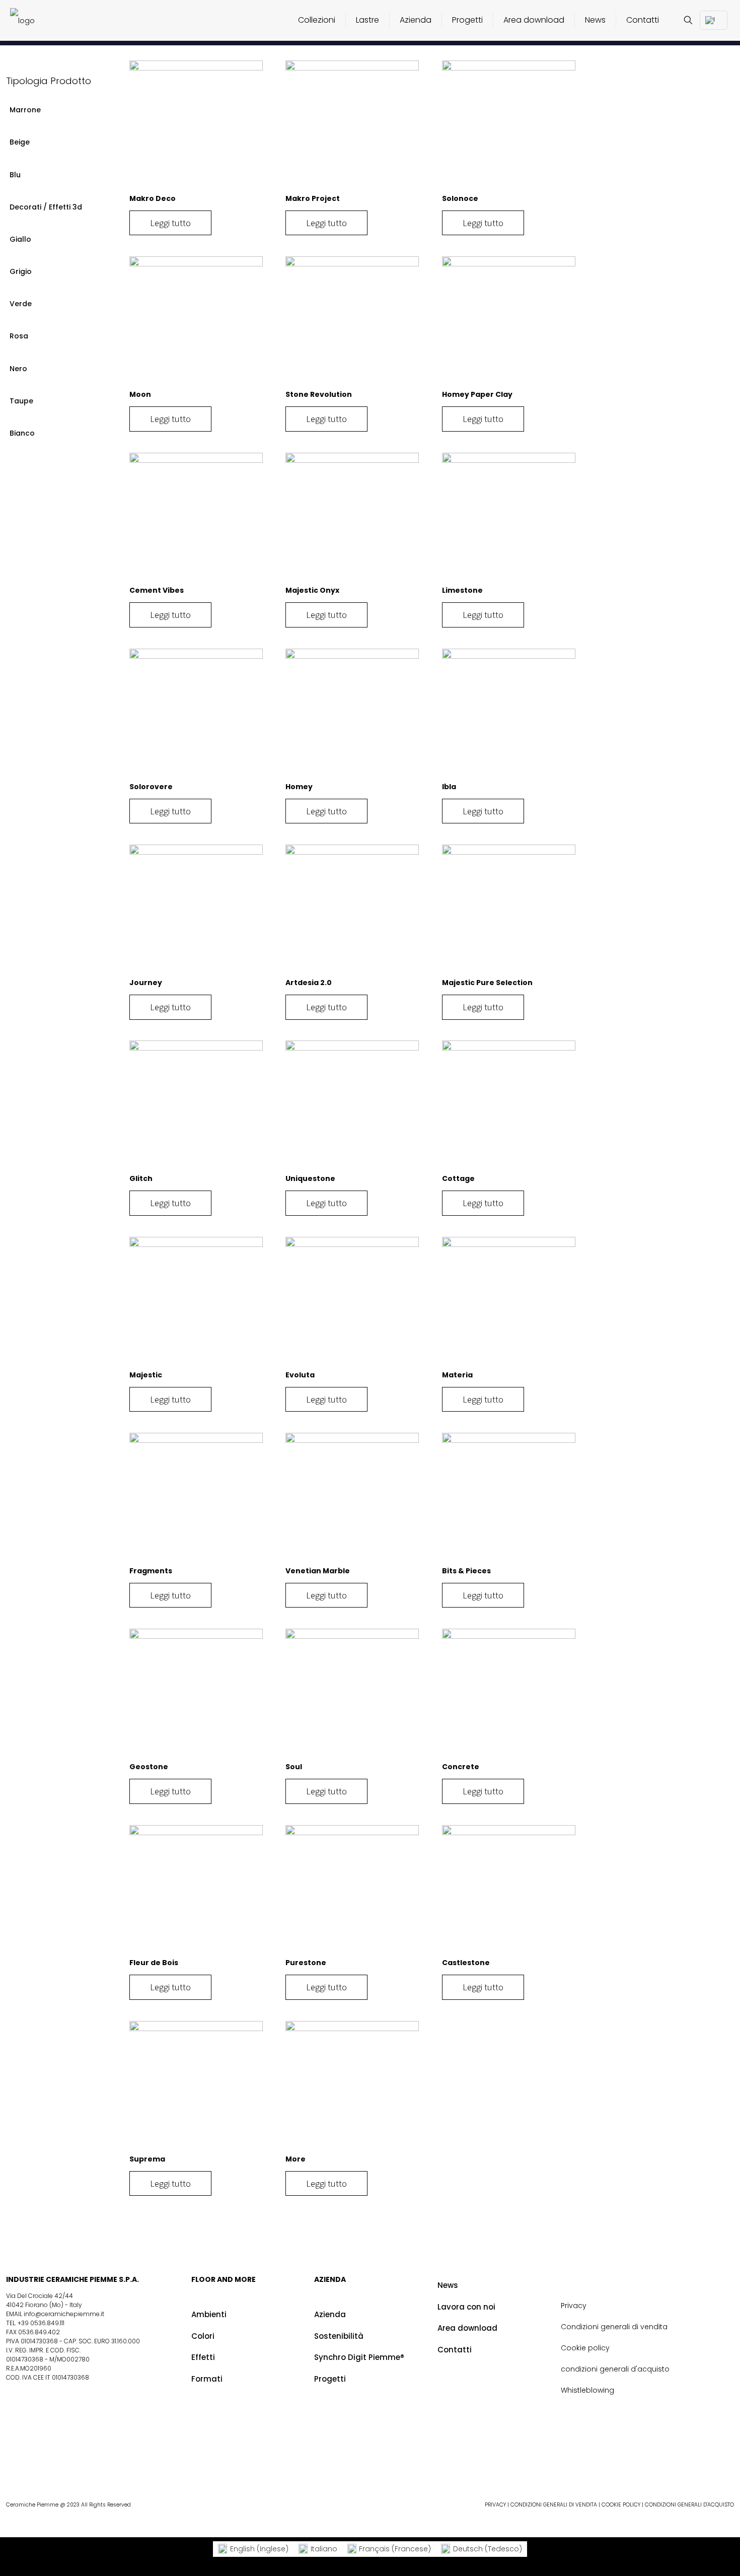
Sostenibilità (339, 2336)
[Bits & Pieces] (509, 1500)
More (295, 2159)
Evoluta (300, 1375)
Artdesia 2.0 (309, 983)
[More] (352, 2088)
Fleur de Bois (154, 1963)
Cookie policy (585, 2348)
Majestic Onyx (312, 590)
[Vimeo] (686, 2464)
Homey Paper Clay (477, 394)
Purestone (306, 1963)
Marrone (25, 110)
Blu (15, 175)
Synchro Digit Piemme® (359, 2357)
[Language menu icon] (714, 20)
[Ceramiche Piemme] (22, 20)
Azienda (330, 2314)
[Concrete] (509, 1695)
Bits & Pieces (466, 1571)
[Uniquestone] (352, 1107)
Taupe (21, 401)
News (448, 2285)
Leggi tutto (170, 223)
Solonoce (460, 198)
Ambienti (209, 2314)
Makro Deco (153, 198)
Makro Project (313, 198)
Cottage (458, 1178)
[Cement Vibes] (196, 519)
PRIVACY (495, 2505)
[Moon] (196, 323)
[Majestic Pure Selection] (509, 911)
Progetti (330, 2379)
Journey (146, 983)
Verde (21, 304)
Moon (140, 394)
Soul (294, 1767)
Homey (299, 787)
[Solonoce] (509, 127)
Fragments (151, 1571)
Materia (457, 1375)
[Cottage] (509, 1107)
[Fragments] (196, 1500)
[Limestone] (509, 519)
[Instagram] (656, 2464)
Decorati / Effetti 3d (46, 207)
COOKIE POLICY (621, 2505)
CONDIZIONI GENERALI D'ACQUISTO (689, 2505)
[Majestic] (196, 1304)
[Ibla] (509, 715)
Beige (20, 142)
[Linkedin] (671, 2464)
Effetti (203, 2357)
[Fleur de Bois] (196, 1892)
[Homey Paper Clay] (509, 323)
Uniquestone (310, 1178)
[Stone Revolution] (352, 323)
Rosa (19, 336)
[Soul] (352, 1695)
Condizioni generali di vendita (614, 2327)
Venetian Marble (318, 1571)
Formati (207, 2379)
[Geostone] (196, 1695)
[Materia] (509, 1304)
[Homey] (352, 715)
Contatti (455, 2350)
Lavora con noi (466, 2307)
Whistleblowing (587, 2390)
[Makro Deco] (196, 127)
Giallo (20, 239)
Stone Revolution (319, 394)
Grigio (21, 271)
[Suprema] (196, 2088)
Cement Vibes (157, 590)
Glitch (141, 1178)
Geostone (149, 1767)
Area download (467, 2328)
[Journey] (196, 911)
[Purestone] (352, 1892)
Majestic (146, 1375)
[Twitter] (613, 2464)
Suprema (147, 2159)
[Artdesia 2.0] (352, 911)
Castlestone (466, 1963)
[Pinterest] (627, 2464)
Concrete (461, 1767)
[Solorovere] (196, 715)
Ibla (449, 787)
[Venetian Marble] (352, 1500)
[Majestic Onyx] (352, 519)
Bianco (22, 433)
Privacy (574, 2306)
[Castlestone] (509, 1892)
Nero (18, 369)
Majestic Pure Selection (487, 983)
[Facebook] (598, 2464)
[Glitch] (196, 1107)
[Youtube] (642, 2464)
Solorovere (151, 787)
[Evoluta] (352, 1304)
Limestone (462, 590)
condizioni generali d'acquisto (615, 2369)
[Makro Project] (352, 127)
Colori (203, 2336)
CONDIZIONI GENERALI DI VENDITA (554, 2505)
